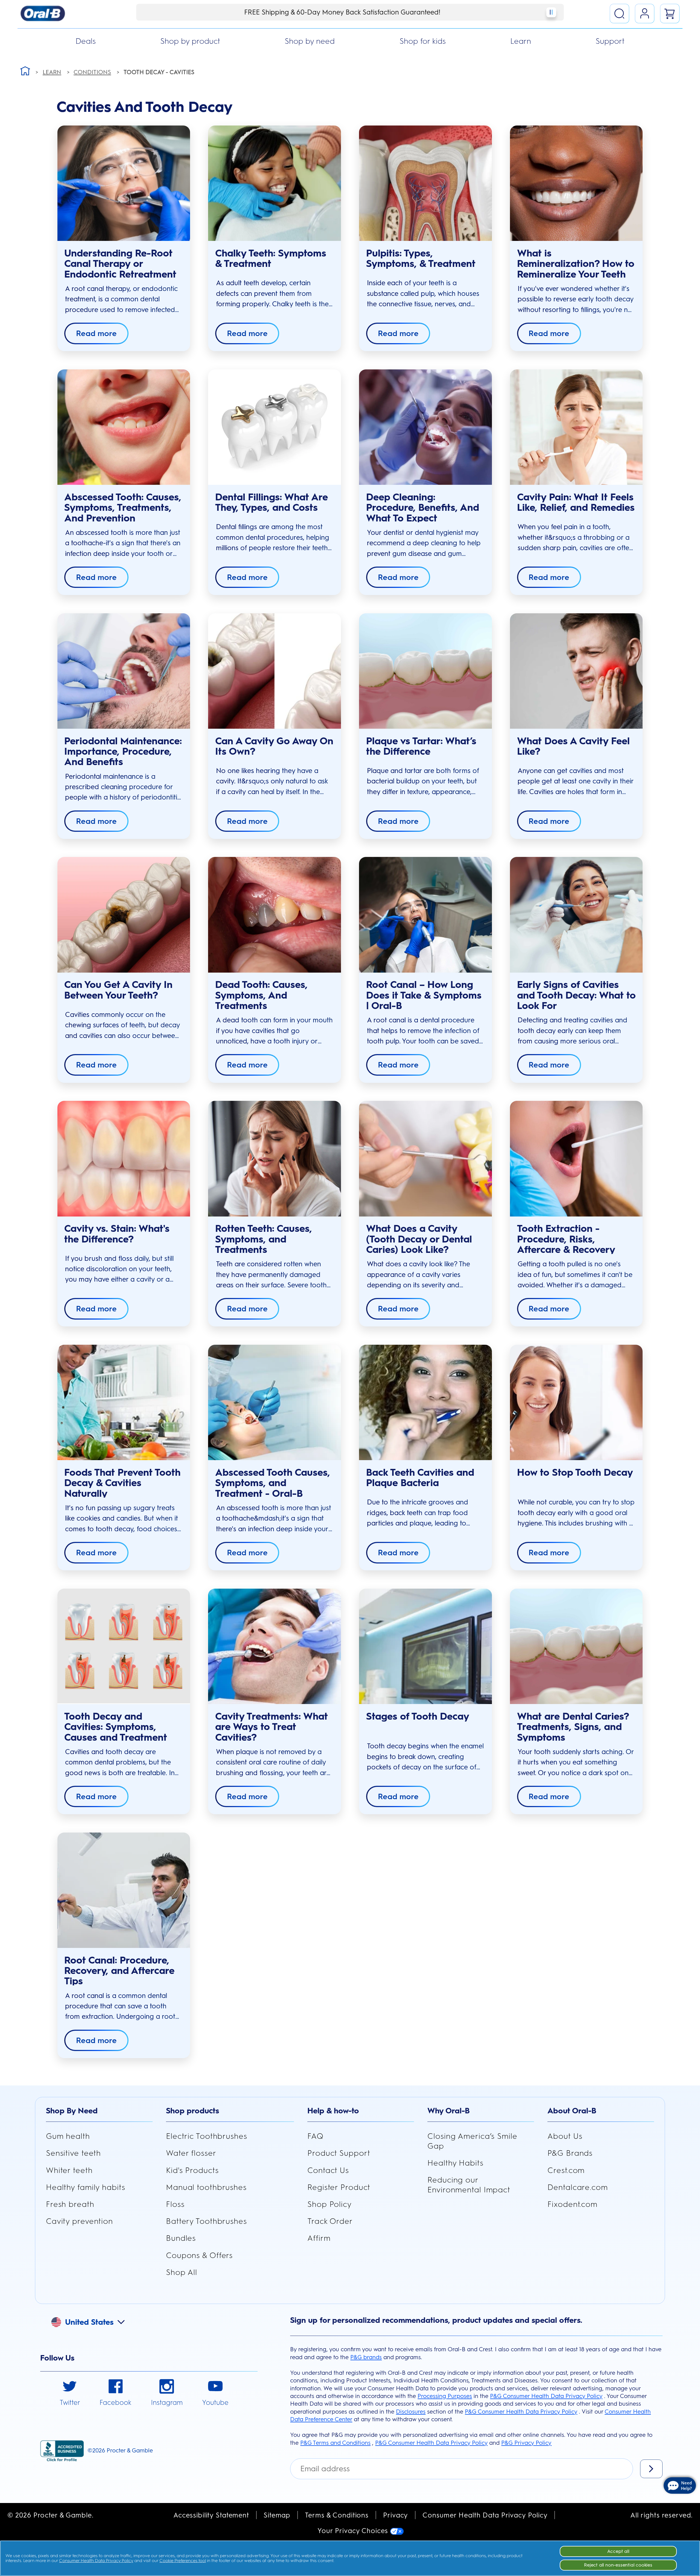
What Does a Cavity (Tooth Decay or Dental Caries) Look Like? (419, 1239)
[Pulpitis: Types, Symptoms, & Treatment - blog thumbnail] (425, 183)
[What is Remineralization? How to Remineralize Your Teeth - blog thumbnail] (576, 183)
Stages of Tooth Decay (418, 1716)
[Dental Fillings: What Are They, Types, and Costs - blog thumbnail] (274, 427)
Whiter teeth (69, 2170)
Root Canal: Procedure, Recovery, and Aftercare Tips (119, 1971)
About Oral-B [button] (572, 2111)
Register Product (339, 2187)
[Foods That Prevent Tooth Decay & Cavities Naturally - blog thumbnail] (124, 1402)
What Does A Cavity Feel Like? (573, 746)
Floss (175, 2204)
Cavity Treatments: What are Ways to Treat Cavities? (272, 1727)
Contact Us (328, 2170)
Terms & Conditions (337, 2515)
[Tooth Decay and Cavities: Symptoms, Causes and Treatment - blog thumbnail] (124, 1646)
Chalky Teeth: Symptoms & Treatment (271, 259)
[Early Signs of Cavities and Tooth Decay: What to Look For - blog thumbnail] (576, 915)
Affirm (319, 2238)
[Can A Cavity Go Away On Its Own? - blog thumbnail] (274, 671)
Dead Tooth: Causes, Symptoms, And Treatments (261, 995)
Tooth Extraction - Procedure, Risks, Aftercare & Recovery (566, 1239)
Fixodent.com (572, 2204)
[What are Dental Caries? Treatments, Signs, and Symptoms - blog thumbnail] (576, 1646)
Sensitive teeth (73, 2153)
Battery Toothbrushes (206, 2221)
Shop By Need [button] (72, 2111)
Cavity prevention (79, 2221)
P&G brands (366, 2357)
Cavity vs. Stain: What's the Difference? (117, 1234)
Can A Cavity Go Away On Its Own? (274, 746)
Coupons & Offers (199, 2255)
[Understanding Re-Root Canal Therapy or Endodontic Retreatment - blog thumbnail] (124, 183)
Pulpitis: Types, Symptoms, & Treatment (421, 259)
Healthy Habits (455, 2163)
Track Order (330, 2221)
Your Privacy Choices (354, 2531)
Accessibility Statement (211, 2515)
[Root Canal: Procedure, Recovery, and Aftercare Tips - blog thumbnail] (124, 1890)
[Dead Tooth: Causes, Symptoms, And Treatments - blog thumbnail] (274, 915)
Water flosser (191, 2153)
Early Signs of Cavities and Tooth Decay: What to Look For (576, 995)
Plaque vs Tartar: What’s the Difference (421, 746)
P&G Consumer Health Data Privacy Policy (546, 2396)
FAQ (315, 2136)
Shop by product (190, 41)
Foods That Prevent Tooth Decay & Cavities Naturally (122, 1483)
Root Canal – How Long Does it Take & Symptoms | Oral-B (424, 995)
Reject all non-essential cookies (618, 2565)
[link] (70, 2393)
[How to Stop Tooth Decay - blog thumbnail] (576, 1402)
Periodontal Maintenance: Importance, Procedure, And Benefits (123, 752)
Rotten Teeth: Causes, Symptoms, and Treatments (264, 1239)
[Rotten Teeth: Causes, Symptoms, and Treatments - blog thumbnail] (274, 1159)
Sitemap (277, 2515)
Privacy (396, 2515)
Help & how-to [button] (333, 2111)
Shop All (182, 2272)
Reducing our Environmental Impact (469, 2185)
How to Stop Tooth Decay (575, 1472)
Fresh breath (70, 2204)
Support (610, 41)
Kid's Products (192, 2170)
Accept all (618, 2551)
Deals (86, 41)
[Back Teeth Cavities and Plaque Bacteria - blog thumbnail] (425, 1402)
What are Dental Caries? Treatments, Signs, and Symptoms (573, 1727)
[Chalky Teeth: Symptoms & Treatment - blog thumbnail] (274, 183)
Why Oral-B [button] (449, 2111)
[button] (94, 2321)
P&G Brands (570, 2153)
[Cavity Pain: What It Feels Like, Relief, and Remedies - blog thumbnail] (576, 427)
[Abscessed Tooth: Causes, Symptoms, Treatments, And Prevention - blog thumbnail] (124, 427)
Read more (96, 333)
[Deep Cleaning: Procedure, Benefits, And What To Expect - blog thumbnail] (425, 427)
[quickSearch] (619, 14)
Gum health (68, 2136)
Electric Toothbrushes (207, 2136)
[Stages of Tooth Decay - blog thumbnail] (425, 1646)
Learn (521, 41)
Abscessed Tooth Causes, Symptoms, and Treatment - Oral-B (273, 1483)
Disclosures (411, 2412)
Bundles (181, 2238)
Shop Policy (329, 2204)
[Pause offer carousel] (551, 12)
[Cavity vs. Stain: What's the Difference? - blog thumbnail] (124, 1159)
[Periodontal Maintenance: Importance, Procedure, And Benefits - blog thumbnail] (124, 671)
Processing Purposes (445, 2396)
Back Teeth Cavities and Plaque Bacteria (420, 1478)
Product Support (339, 2153)
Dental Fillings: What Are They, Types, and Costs (272, 502)
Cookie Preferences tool (183, 2561)
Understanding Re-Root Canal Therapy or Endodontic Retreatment (120, 264)
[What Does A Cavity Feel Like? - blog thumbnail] (576, 671)
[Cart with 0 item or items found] (670, 14)
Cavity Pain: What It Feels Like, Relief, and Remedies (576, 502)
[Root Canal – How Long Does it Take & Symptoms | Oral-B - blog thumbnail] (425, 915)
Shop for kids (423, 41)
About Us (565, 2136)
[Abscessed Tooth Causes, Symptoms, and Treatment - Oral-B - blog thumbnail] (274, 1402)
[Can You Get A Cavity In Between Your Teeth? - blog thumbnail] (124, 915)
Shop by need (310, 41)
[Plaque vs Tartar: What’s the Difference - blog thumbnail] (425, 671)
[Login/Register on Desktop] (645, 14)
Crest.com (566, 2170)
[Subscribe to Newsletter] (651, 2469)
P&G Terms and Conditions (335, 2443)
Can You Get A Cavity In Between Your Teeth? (118, 990)
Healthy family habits (86, 2187)
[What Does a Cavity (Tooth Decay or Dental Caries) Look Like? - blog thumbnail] (425, 1159)
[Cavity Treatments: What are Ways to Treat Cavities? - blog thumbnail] (274, 1646)
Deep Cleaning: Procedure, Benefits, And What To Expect (423, 508)
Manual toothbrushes (206, 2187)
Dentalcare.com (577, 2187)
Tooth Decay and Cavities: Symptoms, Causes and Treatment (116, 1727)
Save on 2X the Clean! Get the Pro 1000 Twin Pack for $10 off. (342, 12)
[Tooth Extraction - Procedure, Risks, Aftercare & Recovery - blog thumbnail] (576, 1159)
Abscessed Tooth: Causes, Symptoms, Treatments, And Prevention (123, 508)
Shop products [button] (192, 2111)
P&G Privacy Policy (526, 2443)
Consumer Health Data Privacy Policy (485, 2515)
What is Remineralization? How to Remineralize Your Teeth (576, 264)
